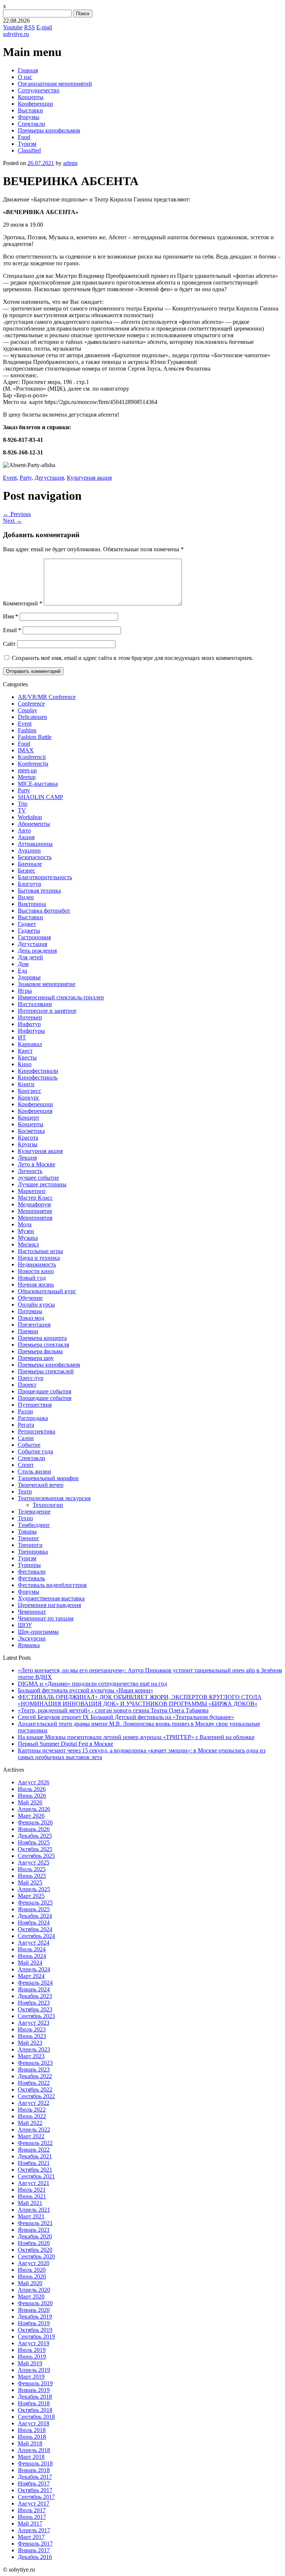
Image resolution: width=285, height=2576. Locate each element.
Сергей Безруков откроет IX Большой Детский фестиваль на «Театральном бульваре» (126, 1717)
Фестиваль (31, 1578)
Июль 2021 (32, 2190)
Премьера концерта (42, 1338)
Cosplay (27, 710)
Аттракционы (35, 844)
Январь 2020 (34, 2310)
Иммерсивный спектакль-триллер (61, 997)
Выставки (30, 110)
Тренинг (29, 1538)
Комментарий (23, 603)
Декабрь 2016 (35, 2557)
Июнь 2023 (32, 2036)
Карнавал (30, 1044)
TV (22, 810)
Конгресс (30, 1091)
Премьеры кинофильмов (49, 130)
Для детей (30, 957)
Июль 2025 (32, 1869)
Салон (26, 1438)
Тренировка (33, 1552)
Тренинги (30, 1545)
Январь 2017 (34, 2550)
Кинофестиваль (38, 1077)
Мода (25, 1224)
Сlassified (29, 150)
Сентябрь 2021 (36, 2176)
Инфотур (29, 1024)
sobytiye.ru (16, 34)
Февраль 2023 (35, 2063)
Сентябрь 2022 (36, 2096)
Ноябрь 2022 (34, 2083)
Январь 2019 (34, 2390)
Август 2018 (34, 2423)
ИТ (22, 1037)
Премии (28, 1331)
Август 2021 (34, 2183)
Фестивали (32, 1572)
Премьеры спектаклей (46, 1371)
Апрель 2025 (34, 1889)
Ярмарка (29, 1645)
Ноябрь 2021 (34, 2163)
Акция (26, 837)
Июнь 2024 (32, 1956)
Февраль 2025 (35, 1903)
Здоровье (29, 977)
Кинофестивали (38, 1071)
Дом (23, 964)
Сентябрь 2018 (36, 2417)
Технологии (48, 1505)
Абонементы (34, 824)
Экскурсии (32, 1638)
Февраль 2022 (35, 2143)
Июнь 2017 (32, 2517)
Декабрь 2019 (35, 2317)
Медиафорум (34, 1204)
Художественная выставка (51, 1598)
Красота (28, 1138)
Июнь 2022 (32, 2116)
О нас (25, 77)
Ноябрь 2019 (34, 2323)
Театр (25, 1491)
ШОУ (25, 1625)
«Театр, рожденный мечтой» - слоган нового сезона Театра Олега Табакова (113, 1710)
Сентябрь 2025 (36, 1856)
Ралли (25, 1411)
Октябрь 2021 (35, 2170)
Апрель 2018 (34, 2450)
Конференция (35, 1111)
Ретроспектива (37, 1431)
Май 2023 (30, 2043)
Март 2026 (31, 1816)
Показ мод (31, 1318)
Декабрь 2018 (35, 2397)
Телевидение (34, 1512)
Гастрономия (34, 937)
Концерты (31, 97)
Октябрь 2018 (35, 2410)
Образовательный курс (47, 1291)
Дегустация (49, 478)
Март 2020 (31, 2296)
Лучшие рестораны (42, 1184)
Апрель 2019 (34, 2370)
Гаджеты (29, 931)
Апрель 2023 (34, 2049)
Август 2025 (34, 1862)
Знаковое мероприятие (47, 984)
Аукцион (29, 850)
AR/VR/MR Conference (47, 697)
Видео (26, 897)
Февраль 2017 (35, 2544)
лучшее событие (38, 1178)
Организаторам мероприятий (55, 84)
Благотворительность (45, 877)
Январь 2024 (34, 1989)
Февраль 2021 (35, 2223)
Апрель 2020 (34, 2290)
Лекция (27, 1158)
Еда (22, 971)
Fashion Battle (35, 737)
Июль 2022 (32, 2110)
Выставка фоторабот (44, 911)
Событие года (35, 1451)
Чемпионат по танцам (46, 1618)
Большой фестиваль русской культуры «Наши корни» (86, 1690)
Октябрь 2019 (35, 2330)
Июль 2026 (32, 1789)
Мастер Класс (35, 1198)
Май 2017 (30, 2524)
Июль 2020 (32, 2270)
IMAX (26, 750)
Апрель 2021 (34, 2210)
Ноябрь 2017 (34, 2483)
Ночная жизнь (36, 1284)
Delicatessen (32, 717)
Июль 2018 (32, 2430)
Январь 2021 (34, 2230)
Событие (29, 1445)
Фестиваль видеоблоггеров (52, 1585)
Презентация (34, 1325)
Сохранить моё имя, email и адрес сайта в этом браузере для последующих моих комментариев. (133, 658)
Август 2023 (34, 2023)
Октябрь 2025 (35, 1849)
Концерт (29, 1118)
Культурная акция (89, 478)
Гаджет (27, 924)
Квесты (27, 1057)
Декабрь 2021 (35, 2156)
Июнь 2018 (32, 2437)
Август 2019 (34, 2343)
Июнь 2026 (32, 1796)
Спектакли (32, 124)
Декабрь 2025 (35, 1836)
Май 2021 (30, 2203)
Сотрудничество (39, 90)
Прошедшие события (45, 1391)
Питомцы (30, 1311)
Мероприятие (35, 1211)
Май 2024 (30, 1963)
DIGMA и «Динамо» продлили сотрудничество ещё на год (92, 1684)
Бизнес (27, 870)
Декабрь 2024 (35, 1916)
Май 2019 (30, 2363)
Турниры (29, 1565)
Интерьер (30, 1017)
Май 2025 (30, 1882)
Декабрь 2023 (35, 1996)
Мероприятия (35, 1218)
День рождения (37, 951)
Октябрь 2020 (35, 2250)
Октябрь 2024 (35, 1929)
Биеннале (30, 864)
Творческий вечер (41, 1485)
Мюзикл (28, 1244)
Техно (25, 1518)
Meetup (27, 777)
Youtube (13, 27)
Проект (27, 1385)
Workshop (30, 817)
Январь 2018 (34, 2470)
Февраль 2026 (35, 1822)
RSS (30, 27)
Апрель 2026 (34, 1809)
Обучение (30, 1298)
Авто (24, 830)
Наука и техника (39, 1258)
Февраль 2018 (35, 2463)
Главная (28, 70)
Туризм (27, 144)
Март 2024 (31, 1976)
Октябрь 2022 (35, 2089)
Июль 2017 (32, 2510)
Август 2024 (34, 1943)
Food (24, 137)
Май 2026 (30, 1802)
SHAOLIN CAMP (40, 797)
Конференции (35, 104)
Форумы (29, 117)
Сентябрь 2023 (36, 2016)
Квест (25, 1051)
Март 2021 (31, 2216)
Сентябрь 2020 (36, 2256)
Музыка (28, 1238)
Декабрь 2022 (35, 2076)
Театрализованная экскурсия (54, 1498)
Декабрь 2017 (35, 2477)
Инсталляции (35, 1004)
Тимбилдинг (34, 1525)
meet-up (27, 770)
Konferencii (32, 757)
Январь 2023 (34, 2069)
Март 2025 (31, 1896)
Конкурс (29, 1098)
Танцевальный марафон (48, 1478)
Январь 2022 (34, 2150)
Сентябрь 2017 (36, 2497)
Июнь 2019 (32, 2357)
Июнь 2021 (32, 2196)
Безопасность (35, 857)
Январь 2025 (34, 1909)
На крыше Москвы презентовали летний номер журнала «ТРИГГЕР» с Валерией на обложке (136, 1737)
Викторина (32, 904)
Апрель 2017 (34, 2530)
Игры (25, 991)
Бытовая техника (39, 891)
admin (70, 163)
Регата (26, 1425)
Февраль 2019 (35, 2383)
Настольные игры (40, 1251)
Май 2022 (30, 2123)
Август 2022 (34, 2103)
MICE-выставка (38, 784)
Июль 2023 (32, 2029)
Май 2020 (30, 2283)
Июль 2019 (32, 2350)
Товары (27, 1532)
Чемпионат (32, 1612)
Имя (11, 616)
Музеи (26, 1231)
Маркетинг (32, 1191)
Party (26, 478)
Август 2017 (34, 2503)
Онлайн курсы (36, 1305)
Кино (25, 1064)
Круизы (28, 1144)
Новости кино (36, 1271)
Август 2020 (34, 2263)
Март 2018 (31, 2457)
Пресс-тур (31, 1378)
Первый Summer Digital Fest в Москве (65, 1744)
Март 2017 (31, 2537)
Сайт (9, 644)
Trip (23, 804)
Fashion (27, 730)
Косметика (31, 1131)
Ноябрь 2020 (34, 2243)
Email (12, 630)
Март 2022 (31, 2136)
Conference (31, 704)
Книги (26, 1084)
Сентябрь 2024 (36, 1936)
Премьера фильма (40, 1351)
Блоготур (30, 884)
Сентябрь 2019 (36, 2337)
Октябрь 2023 (35, 2009)
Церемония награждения (49, 1605)
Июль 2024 (32, 1949)
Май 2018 (30, 2443)
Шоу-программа (38, 1632)
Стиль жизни (35, 1471)
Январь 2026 (34, 1829)
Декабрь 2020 (35, 2236)
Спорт (26, 1465)
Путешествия (35, 1405)
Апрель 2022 (34, 2130)
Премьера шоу (36, 1358)
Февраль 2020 (35, 2303)
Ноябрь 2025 (34, 1842)
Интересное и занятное (47, 1011)
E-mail (44, 27)
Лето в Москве (37, 1164)
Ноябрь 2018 (34, 2403)
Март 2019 (31, 2377)
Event (10, 478)
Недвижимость (37, 1264)
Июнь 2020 (32, 2276)
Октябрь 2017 (35, 2490)
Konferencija (33, 764)
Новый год (32, 1278)
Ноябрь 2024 (34, 1923)
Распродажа (33, 1418)
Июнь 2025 (32, 1876)
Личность (30, 1171)
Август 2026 (34, 1782)
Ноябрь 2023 (34, 2003)
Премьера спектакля (43, 1345)
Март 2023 (31, 2056)
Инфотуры (31, 1031)
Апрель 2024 (34, 1969)
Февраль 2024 (35, 1983)
